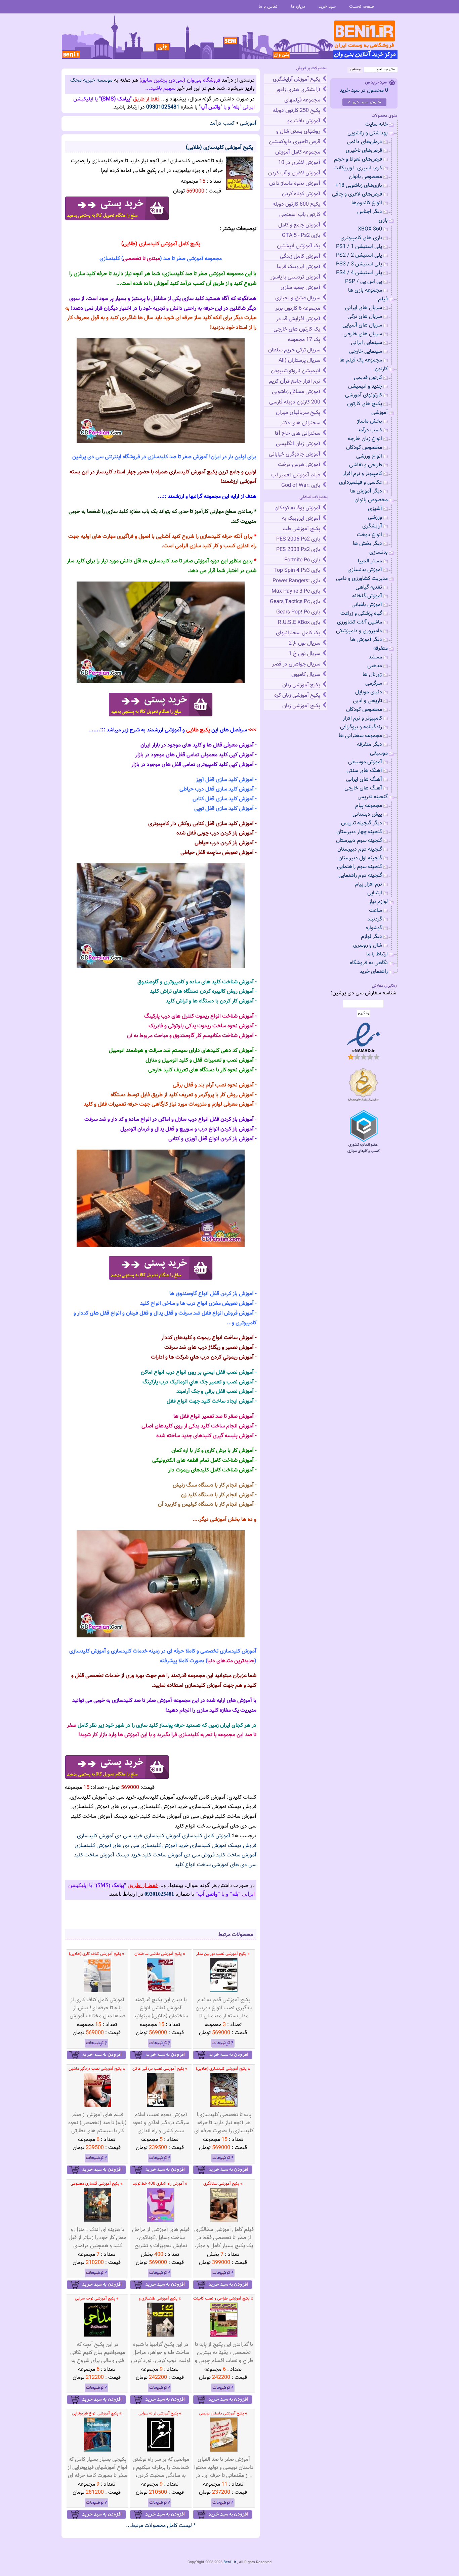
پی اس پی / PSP (364, 282)
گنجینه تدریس (373, 797)
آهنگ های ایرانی (364, 780)
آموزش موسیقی (365, 762)
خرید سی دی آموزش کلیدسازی (110, 1836)
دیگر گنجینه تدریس (362, 823)
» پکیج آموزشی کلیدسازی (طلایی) (223, 2069)
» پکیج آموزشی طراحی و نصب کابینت (223, 2299)
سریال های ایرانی (364, 308)
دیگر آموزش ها (366, 491)
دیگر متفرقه (369, 745)
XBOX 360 (370, 229)
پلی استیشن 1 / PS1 (359, 247)
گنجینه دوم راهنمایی (360, 876)
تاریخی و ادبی (367, 701)
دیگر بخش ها (367, 544)
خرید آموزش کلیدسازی (164, 1846)
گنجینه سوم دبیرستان (359, 841)
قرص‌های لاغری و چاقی (357, 194)
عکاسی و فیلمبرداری (361, 483)
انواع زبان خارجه (365, 439)
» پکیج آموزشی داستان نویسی (223, 2413)
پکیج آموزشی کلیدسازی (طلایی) (219, 148)
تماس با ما (268, 7)
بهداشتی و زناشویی (368, 133)
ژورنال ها (372, 675)
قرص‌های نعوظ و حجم (358, 159)
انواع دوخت (369, 535)
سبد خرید (327, 7)
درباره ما (298, 7)
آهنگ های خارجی (363, 788)
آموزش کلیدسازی (162, 1836)
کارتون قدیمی (368, 378)
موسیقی (379, 753)
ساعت (375, 911)
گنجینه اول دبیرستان (360, 858)
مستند (375, 657)
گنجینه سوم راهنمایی (360, 867)
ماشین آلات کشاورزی (360, 622)
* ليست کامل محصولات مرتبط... (161, 2526)
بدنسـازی (379, 552)
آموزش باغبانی (367, 605)
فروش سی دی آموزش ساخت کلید (178, 1855)
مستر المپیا (370, 561)
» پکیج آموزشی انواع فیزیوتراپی (97, 2413)
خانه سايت (377, 124)
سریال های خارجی (363, 334)
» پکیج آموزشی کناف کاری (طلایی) (97, 1954)
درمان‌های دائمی (364, 142)
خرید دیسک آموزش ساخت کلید (107, 1855)
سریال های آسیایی (362, 325)
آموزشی (248, 123)
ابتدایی (375, 893)
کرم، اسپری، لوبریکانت (358, 168)
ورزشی (375, 518)
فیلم (383, 299)
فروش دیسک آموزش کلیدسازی (223, 1846)
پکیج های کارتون (365, 404)
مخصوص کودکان (364, 448)
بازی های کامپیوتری (361, 238)
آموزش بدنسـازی (365, 570)
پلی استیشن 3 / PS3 (359, 264)
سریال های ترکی (365, 317)
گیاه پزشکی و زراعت (361, 614)
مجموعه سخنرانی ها (360, 736)
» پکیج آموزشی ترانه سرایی (160, 2413)
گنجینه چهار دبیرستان (359, 832)
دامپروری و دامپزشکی (359, 631)
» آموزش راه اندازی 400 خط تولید (160, 2184)
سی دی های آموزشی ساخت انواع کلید (216, 1865)
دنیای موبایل (369, 692)
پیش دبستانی (367, 814)
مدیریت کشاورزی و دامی (362, 579)
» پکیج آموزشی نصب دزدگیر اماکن (160, 2069)
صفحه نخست (362, 7)
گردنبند (375, 919)
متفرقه (381, 649)
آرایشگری (372, 526)
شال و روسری (368, 946)
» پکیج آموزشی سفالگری (223, 2184)
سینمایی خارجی (366, 352)
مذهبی (375, 666)
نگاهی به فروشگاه (369, 963)
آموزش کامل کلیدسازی (206, 1836)
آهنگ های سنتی (364, 771)
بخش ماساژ (369, 421)
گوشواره (374, 928)
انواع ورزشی (369, 456)
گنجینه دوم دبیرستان (360, 849)
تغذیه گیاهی (369, 587)
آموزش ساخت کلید (236, 1855)
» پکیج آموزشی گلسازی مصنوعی (97, 2184)
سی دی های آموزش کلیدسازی (107, 1846)
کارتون (381, 369)
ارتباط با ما (377, 954)
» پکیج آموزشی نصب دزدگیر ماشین (97, 2069)
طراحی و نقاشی (366, 465)
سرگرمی (374, 683)
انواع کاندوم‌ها (367, 203)
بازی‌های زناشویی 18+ (359, 186)
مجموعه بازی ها (365, 290)
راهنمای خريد (374, 972)
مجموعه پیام (369, 806)
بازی (383, 221)
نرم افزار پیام (368, 884)
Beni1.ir (230, 2562)
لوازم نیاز (378, 902)
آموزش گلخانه (367, 596)
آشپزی (375, 509)
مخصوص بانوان (365, 177)
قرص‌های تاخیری (364, 151)
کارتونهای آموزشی (364, 395)
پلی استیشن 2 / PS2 (359, 255)
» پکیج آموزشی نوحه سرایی (97, 2299)
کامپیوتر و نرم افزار (362, 474)
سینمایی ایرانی (366, 343)
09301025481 (163, 107)
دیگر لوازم (371, 937)
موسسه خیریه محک (91, 80)
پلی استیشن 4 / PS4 (359, 273)
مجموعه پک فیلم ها (361, 360)
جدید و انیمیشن (365, 387)
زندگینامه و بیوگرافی (361, 727)
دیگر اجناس (370, 212)
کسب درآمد (222, 123)
